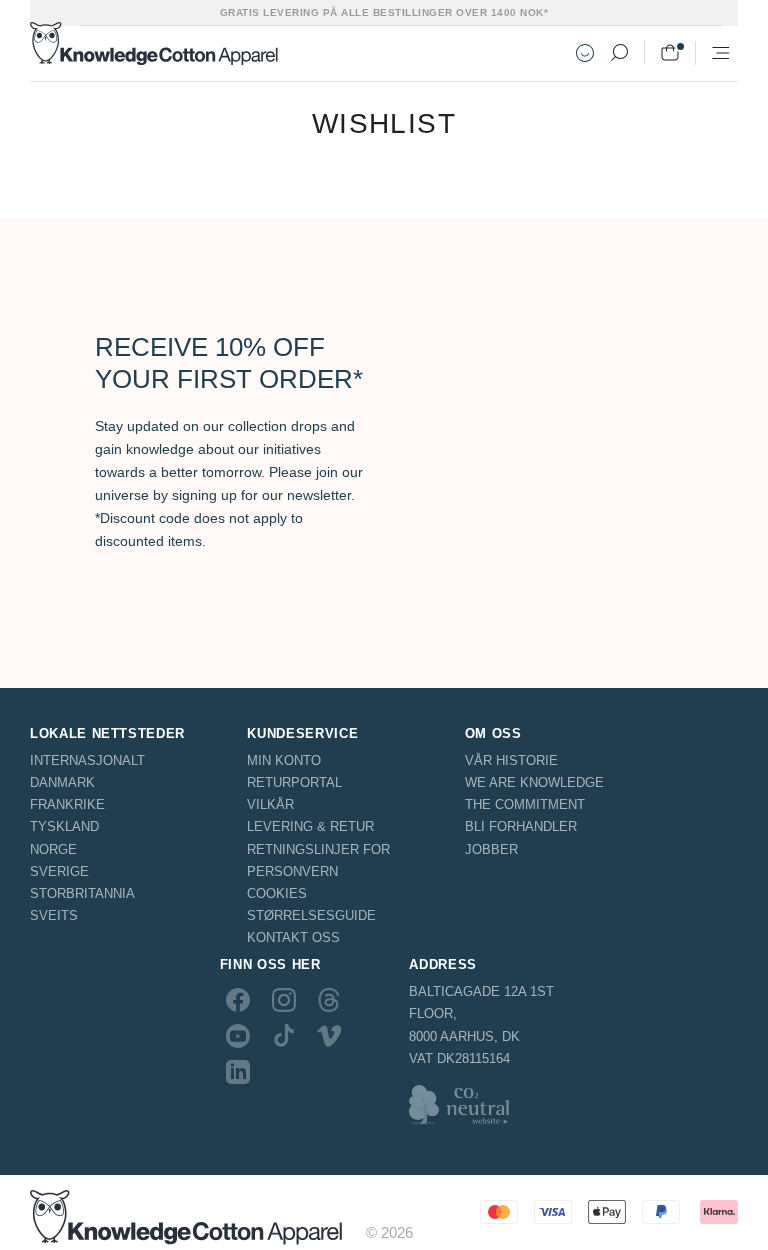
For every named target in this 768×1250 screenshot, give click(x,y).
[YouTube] (238, 1036)
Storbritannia (82, 893)
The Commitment (525, 804)
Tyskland (64, 826)
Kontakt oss (293, 937)
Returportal (294, 782)
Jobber (491, 849)
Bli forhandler (521, 826)
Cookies (277, 893)
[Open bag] (670, 53)
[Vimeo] (329, 1036)
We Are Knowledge (534, 782)
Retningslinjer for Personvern (318, 860)
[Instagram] (284, 999)
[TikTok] (284, 1036)
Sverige (59, 871)
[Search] (619, 53)
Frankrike (67, 804)
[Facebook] (238, 999)
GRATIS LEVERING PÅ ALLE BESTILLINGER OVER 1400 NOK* (384, 12)
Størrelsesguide (311, 915)
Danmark (62, 782)
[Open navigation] (721, 53)
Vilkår (270, 804)
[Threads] (329, 999)
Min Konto (284, 760)
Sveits (54, 915)
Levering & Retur (310, 826)
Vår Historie (511, 760)
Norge (53, 849)
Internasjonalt (87, 760)
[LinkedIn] (238, 1072)
